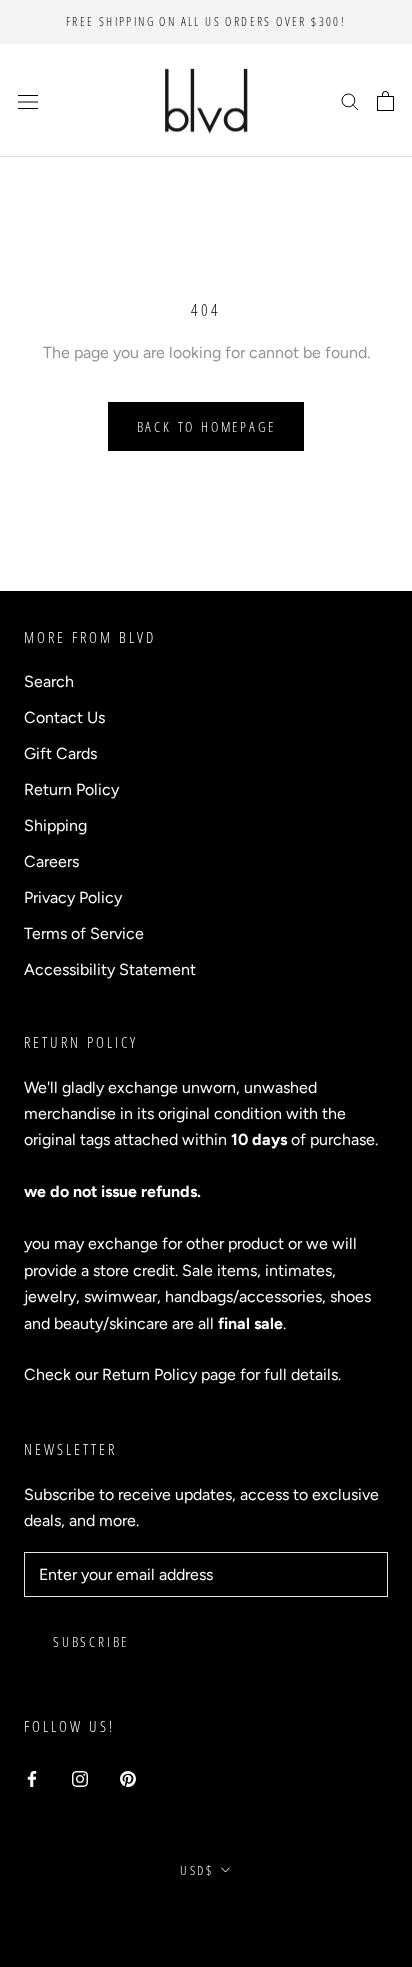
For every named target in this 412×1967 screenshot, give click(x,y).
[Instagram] (80, 1778)
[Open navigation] (28, 101)
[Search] (350, 101)
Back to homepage (206, 426)
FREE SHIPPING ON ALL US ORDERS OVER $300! (206, 21)
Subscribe (91, 1641)
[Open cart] (385, 101)
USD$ (196, 1870)
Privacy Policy (73, 897)
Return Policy (71, 789)
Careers (51, 861)
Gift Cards (60, 753)
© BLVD (206, 1916)
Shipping (55, 825)
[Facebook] (32, 1778)
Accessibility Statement (110, 969)
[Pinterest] (128, 1778)
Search (49, 681)
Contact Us (64, 717)
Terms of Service (84, 933)
